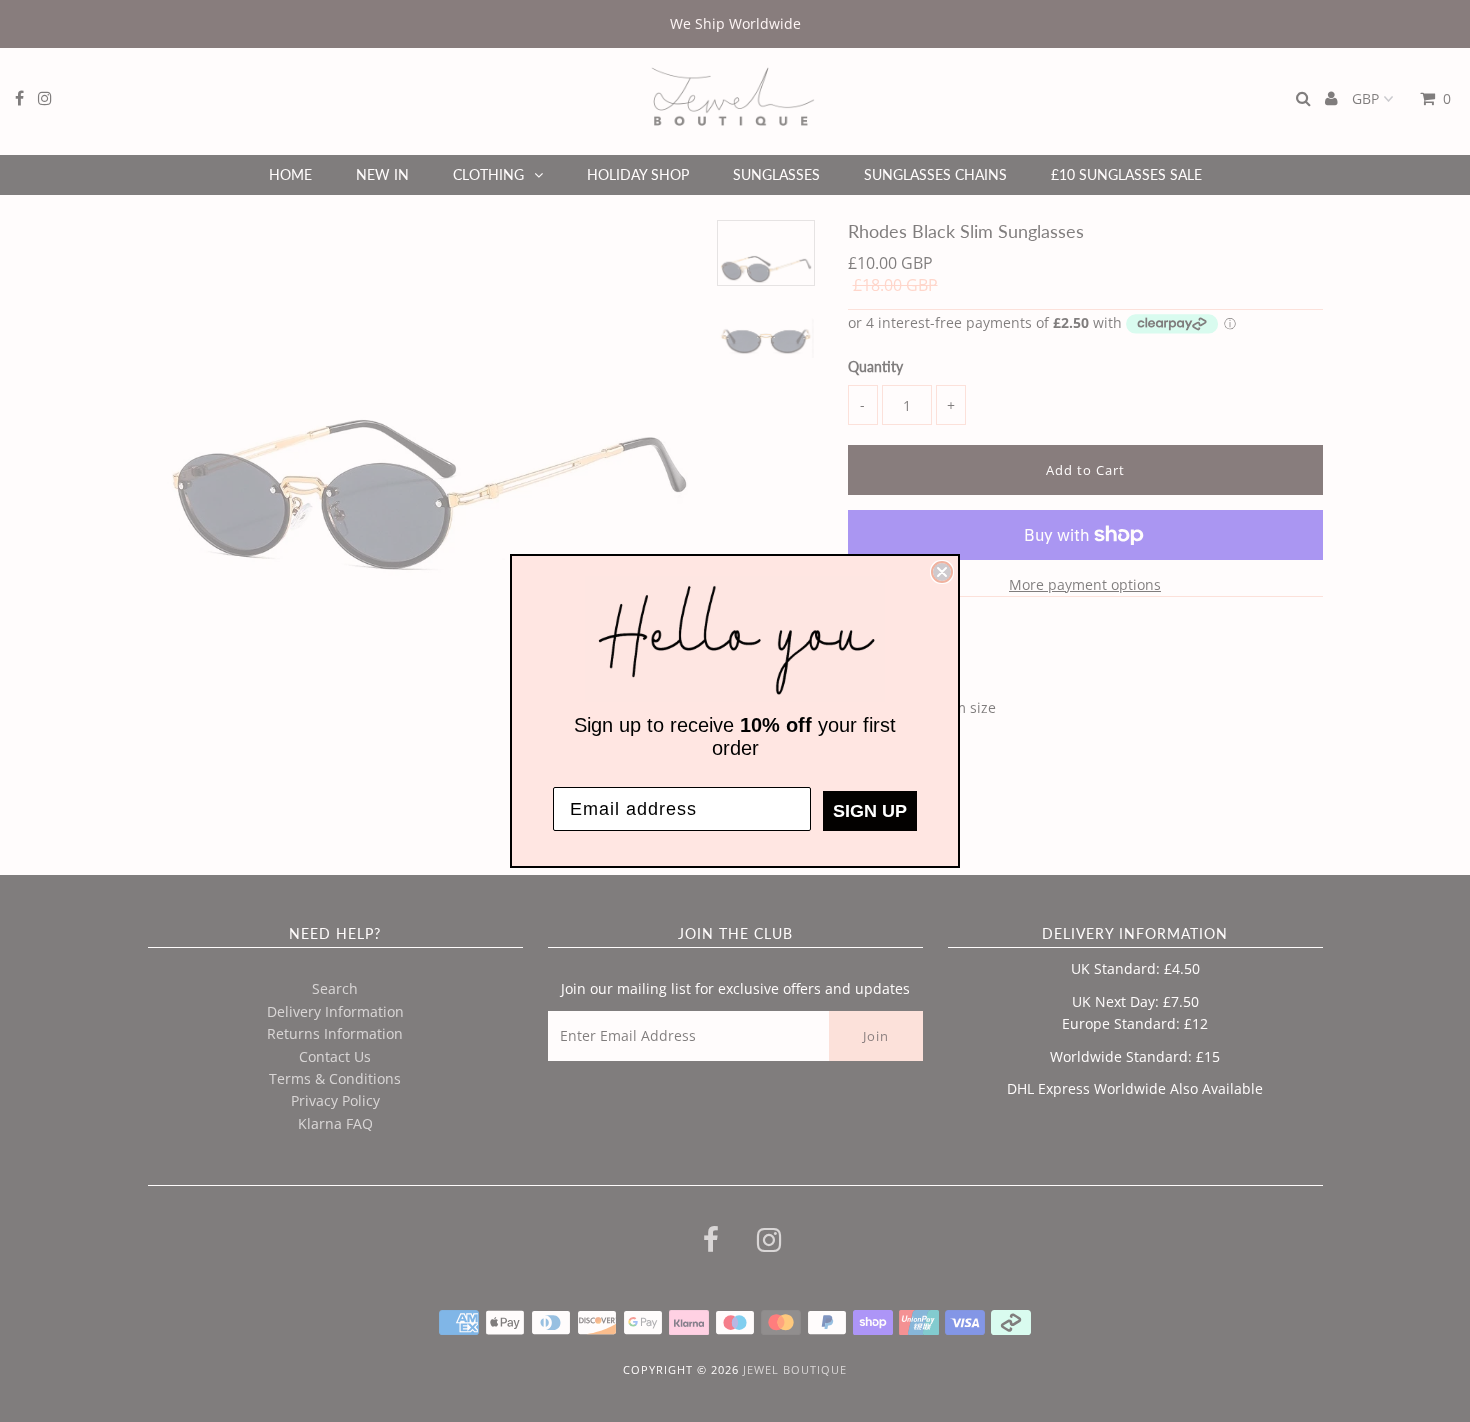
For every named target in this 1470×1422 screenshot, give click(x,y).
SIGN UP (870, 811)
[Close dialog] (942, 572)
